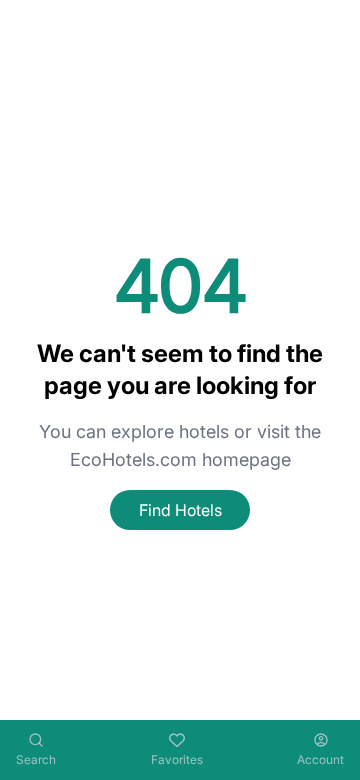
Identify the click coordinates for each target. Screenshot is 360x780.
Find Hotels (180, 510)
